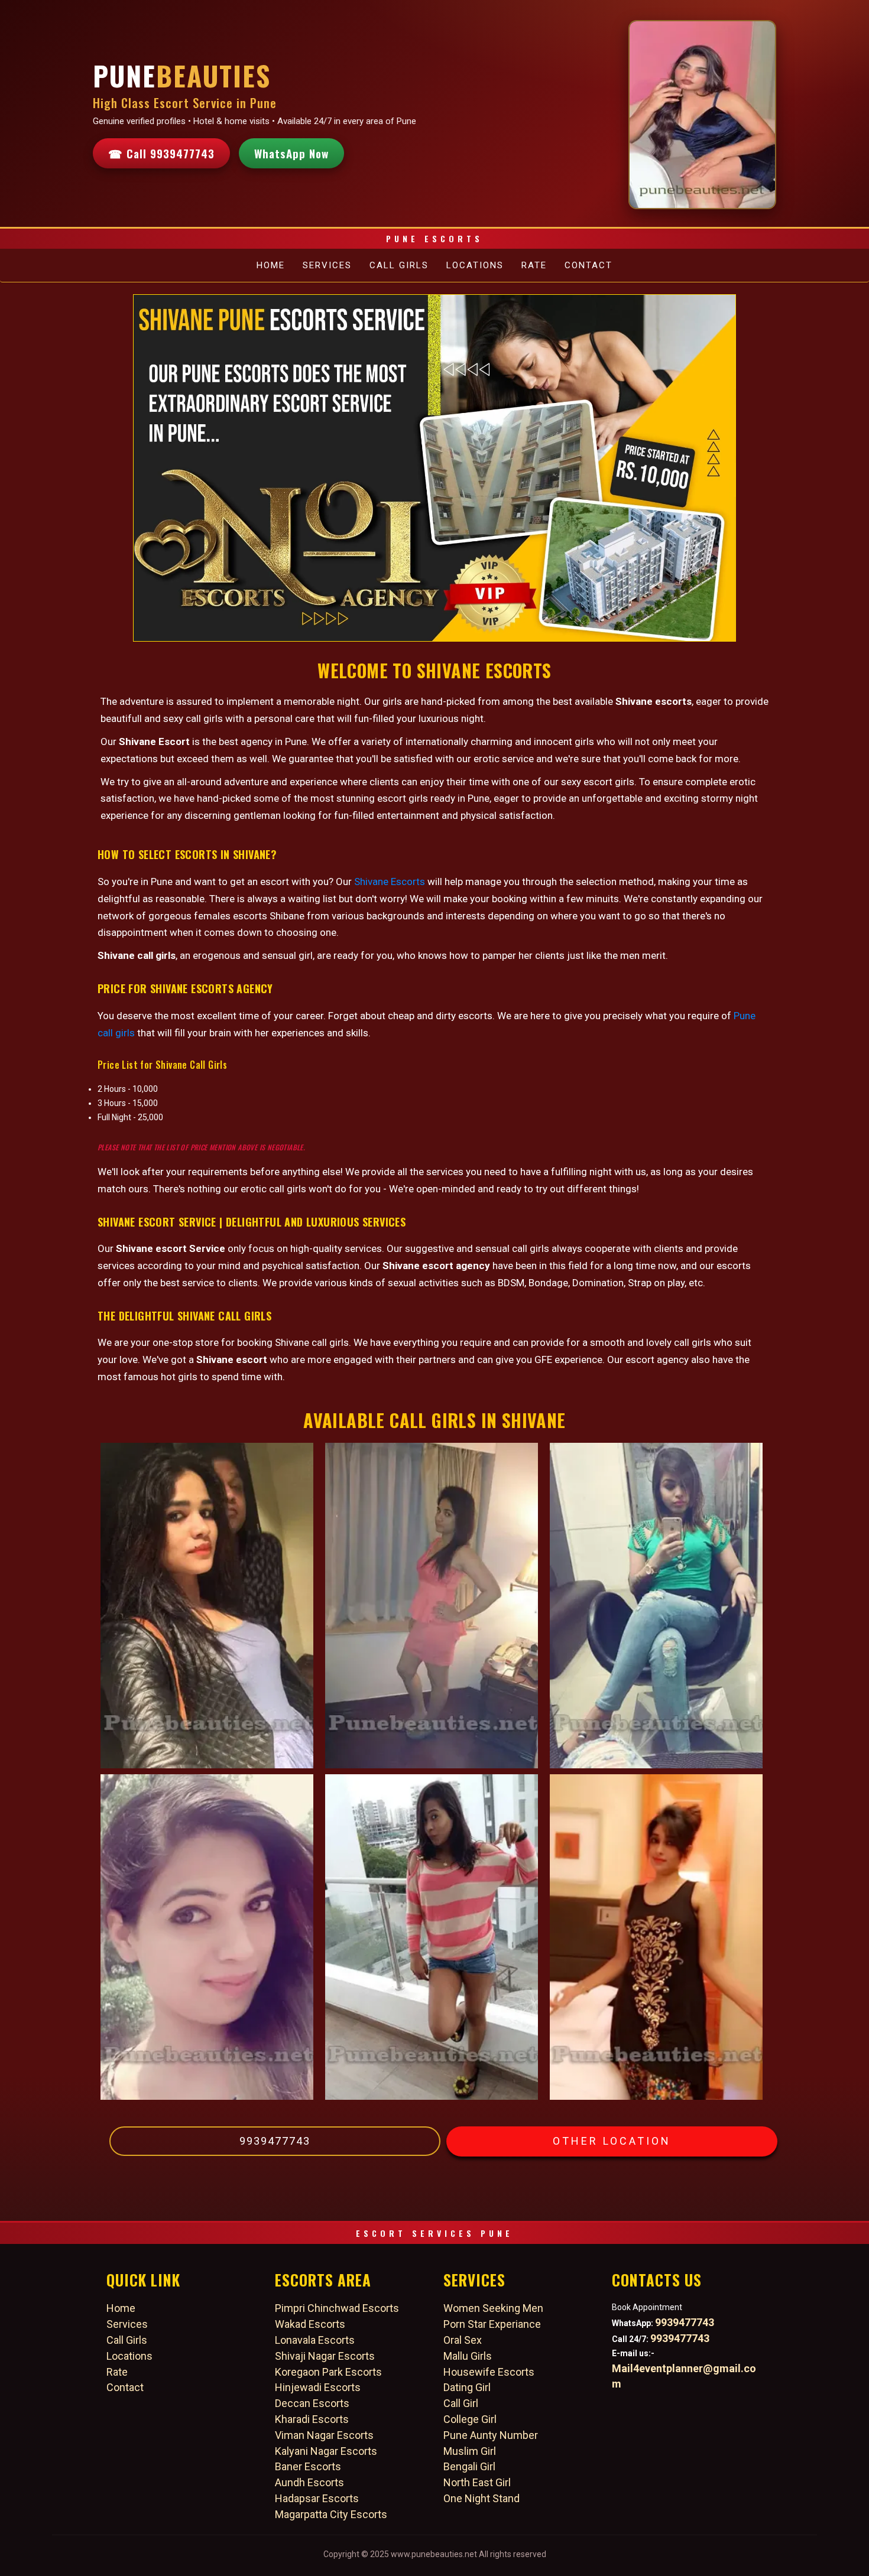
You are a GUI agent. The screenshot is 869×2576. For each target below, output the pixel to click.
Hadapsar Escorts (317, 2498)
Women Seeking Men (493, 2308)
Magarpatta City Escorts (331, 2514)
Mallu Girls (468, 2356)
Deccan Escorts (312, 2403)
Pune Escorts (434, 238)
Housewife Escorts (489, 2372)
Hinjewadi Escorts (318, 2387)
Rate (534, 265)
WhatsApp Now (291, 153)
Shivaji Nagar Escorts (325, 2356)
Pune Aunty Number (491, 2435)
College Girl (470, 2419)
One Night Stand (481, 2498)
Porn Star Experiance (492, 2324)
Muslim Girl (470, 2451)
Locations (475, 265)
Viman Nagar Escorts (324, 2435)
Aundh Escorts (309, 2482)
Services (327, 265)
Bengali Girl (469, 2466)
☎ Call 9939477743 (161, 153)
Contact (588, 265)
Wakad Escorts (310, 2324)
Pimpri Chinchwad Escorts (337, 2308)
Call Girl (461, 2403)
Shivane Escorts (390, 882)
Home (271, 265)
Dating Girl (467, 2387)
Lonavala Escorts (315, 2340)
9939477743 (275, 2141)
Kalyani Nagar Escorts (326, 2451)
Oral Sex (463, 2340)
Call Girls (399, 265)
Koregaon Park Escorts (328, 2372)
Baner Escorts (308, 2466)
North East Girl (477, 2482)
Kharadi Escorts (312, 2419)
